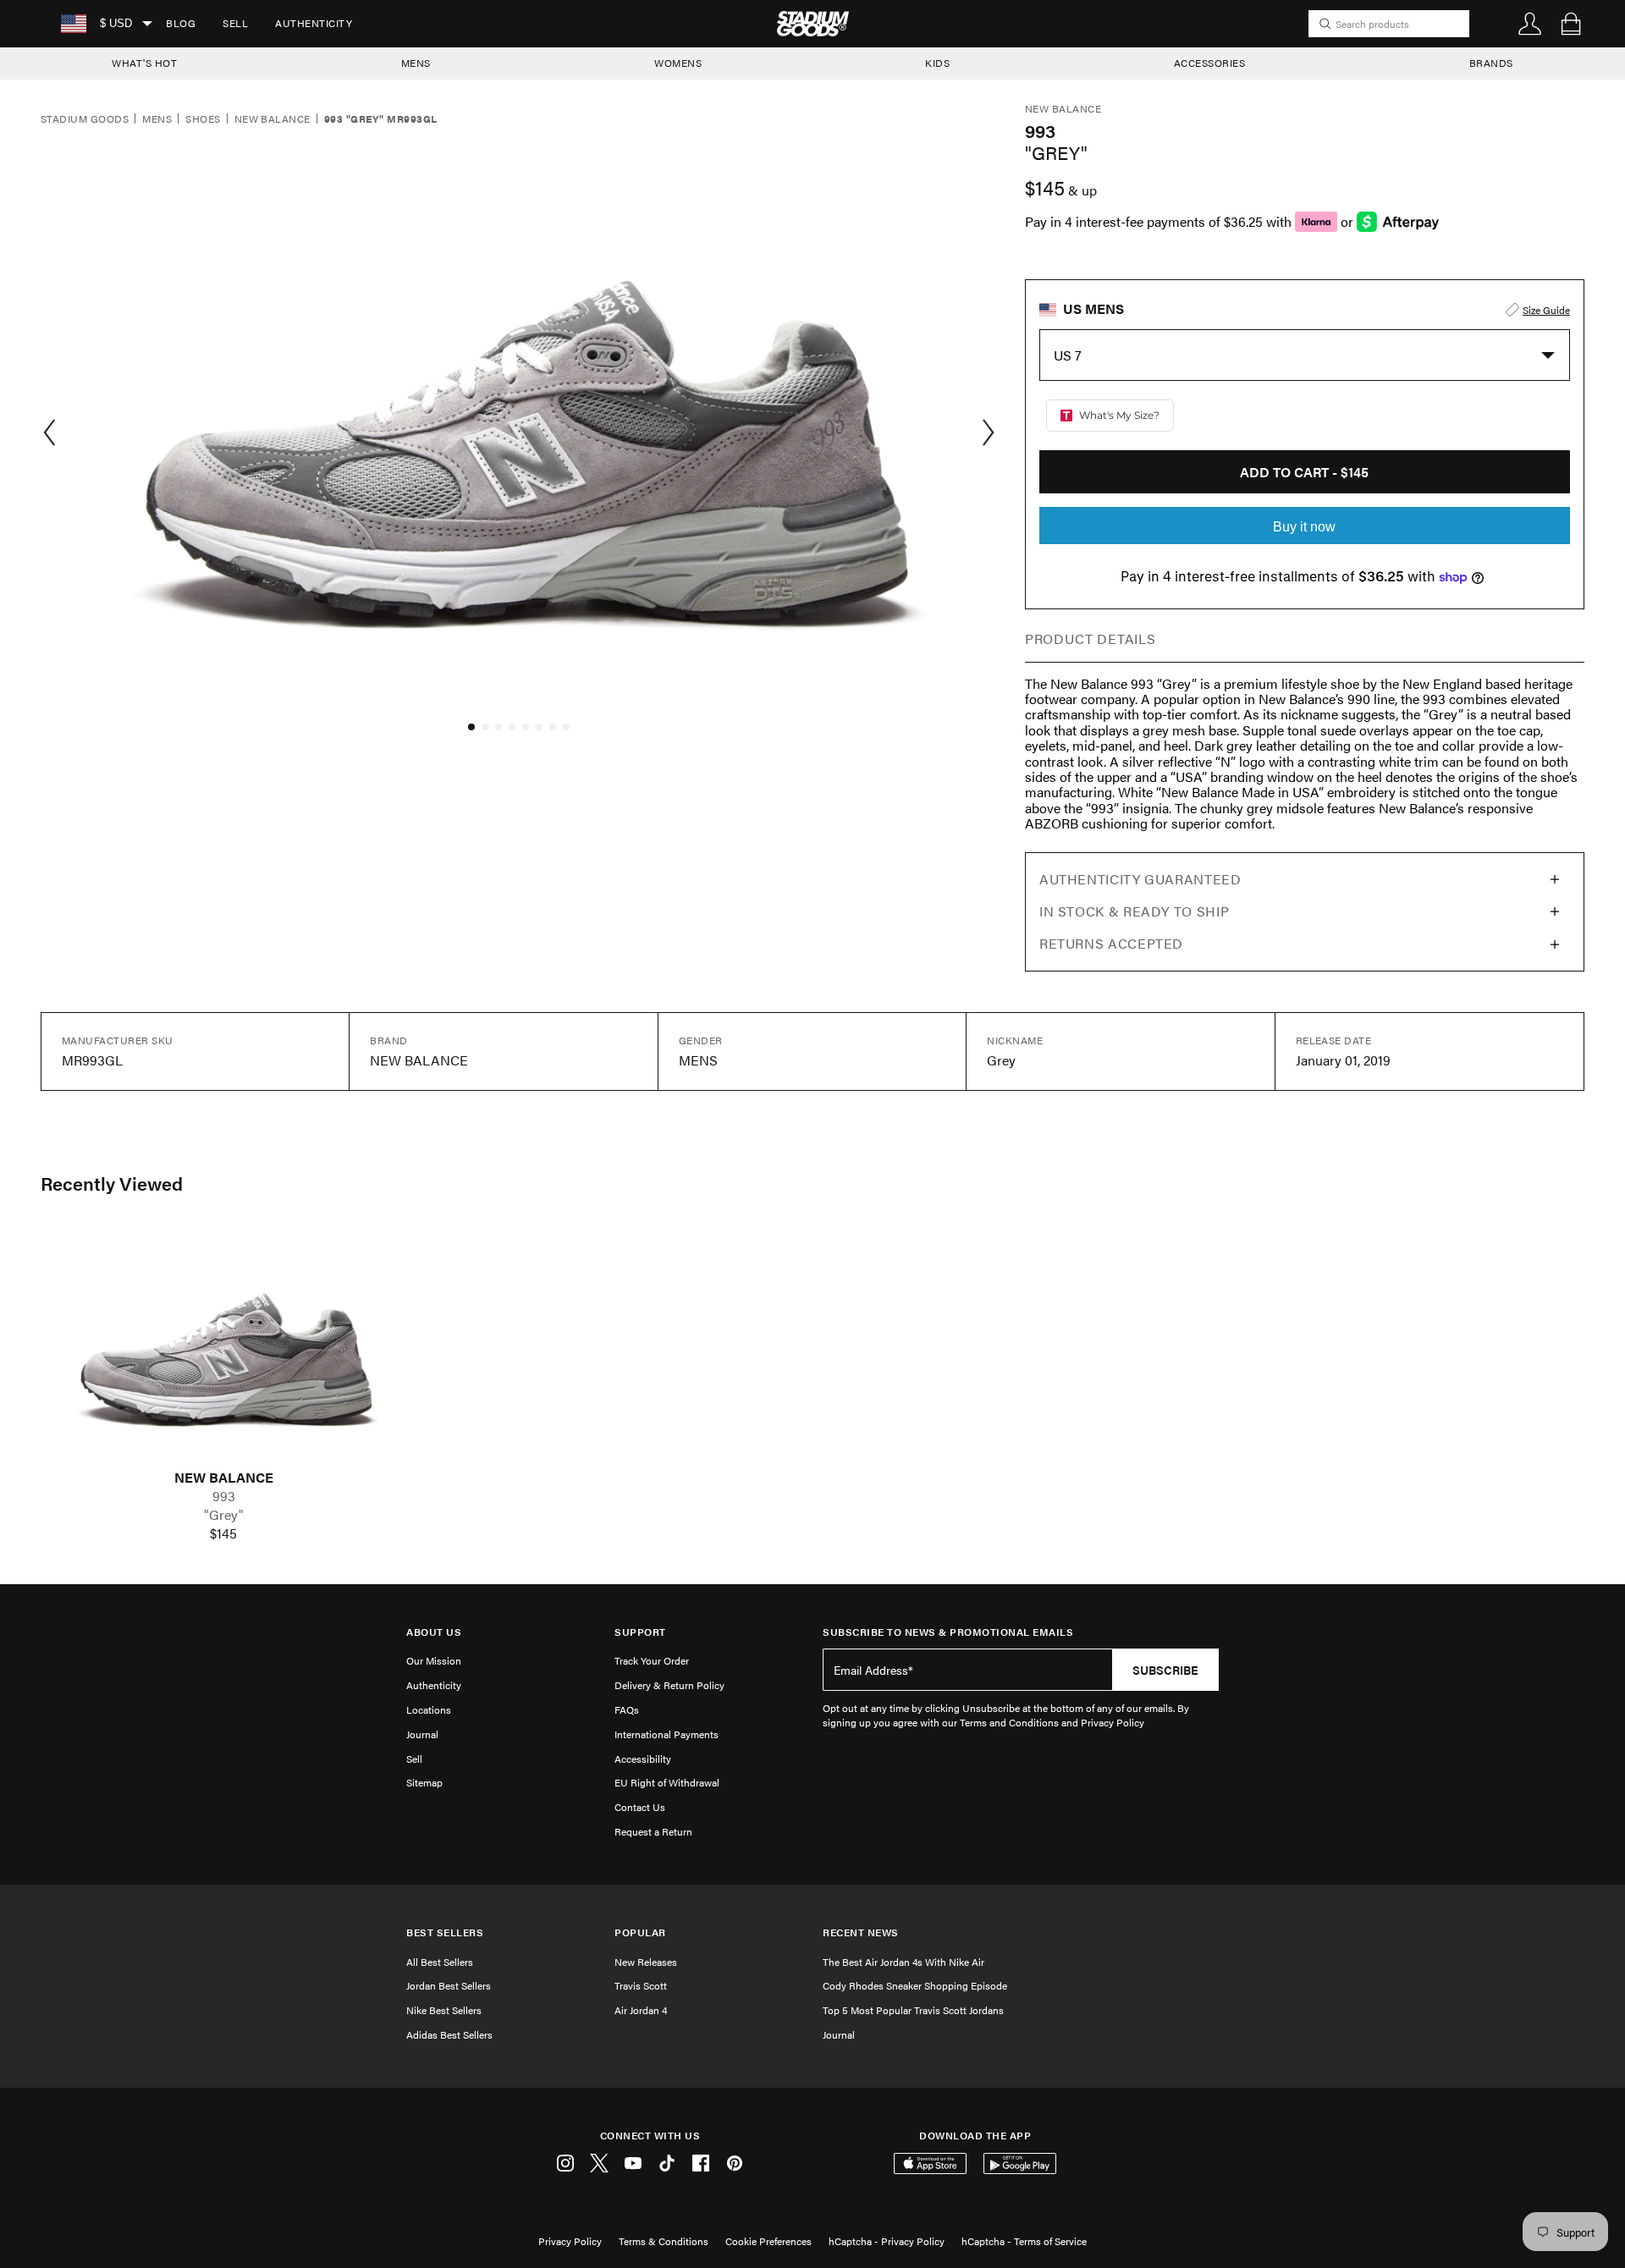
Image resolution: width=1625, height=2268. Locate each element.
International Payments (667, 1734)
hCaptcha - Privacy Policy (887, 2241)
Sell (235, 23)
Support (640, 1632)
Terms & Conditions (664, 2241)
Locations (429, 1709)
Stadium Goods (85, 119)
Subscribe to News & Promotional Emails (948, 1632)
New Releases (646, 1962)
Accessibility (643, 1759)
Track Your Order (652, 1660)
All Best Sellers (440, 1962)
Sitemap (424, 1782)
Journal (422, 1734)
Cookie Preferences (768, 2241)
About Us (434, 1632)
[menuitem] (181, 24)
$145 (223, 1533)
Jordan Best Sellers (449, 1985)
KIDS (937, 63)
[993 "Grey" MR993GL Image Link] (223, 1348)
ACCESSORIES (1210, 63)
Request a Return (653, 1831)
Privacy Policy (570, 2241)
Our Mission (434, 1660)
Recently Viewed (112, 1183)
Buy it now (1304, 527)
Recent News (861, 1932)
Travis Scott (641, 1985)
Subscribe (1165, 1670)
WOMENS (678, 63)
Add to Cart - (1304, 472)
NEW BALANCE (224, 1478)
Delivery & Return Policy (669, 1685)
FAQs (627, 1709)
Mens (157, 119)
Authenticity (314, 23)
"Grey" (224, 1515)
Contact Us (640, 1807)
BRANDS (1491, 63)
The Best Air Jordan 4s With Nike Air (903, 1962)
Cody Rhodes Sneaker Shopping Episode (915, 1985)
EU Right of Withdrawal (667, 1782)
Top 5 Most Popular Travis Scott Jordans (913, 2010)
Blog (181, 23)
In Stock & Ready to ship (1134, 911)
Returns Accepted (1111, 943)
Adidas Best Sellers (449, 2034)
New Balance (273, 119)
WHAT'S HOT (144, 63)
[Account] (1530, 24)
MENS (416, 63)
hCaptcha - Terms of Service (1024, 2241)
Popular (640, 1932)
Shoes (203, 119)
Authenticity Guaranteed (1140, 879)
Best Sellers (445, 1932)
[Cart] (1571, 24)
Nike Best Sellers (444, 2010)
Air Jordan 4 (641, 2010)
